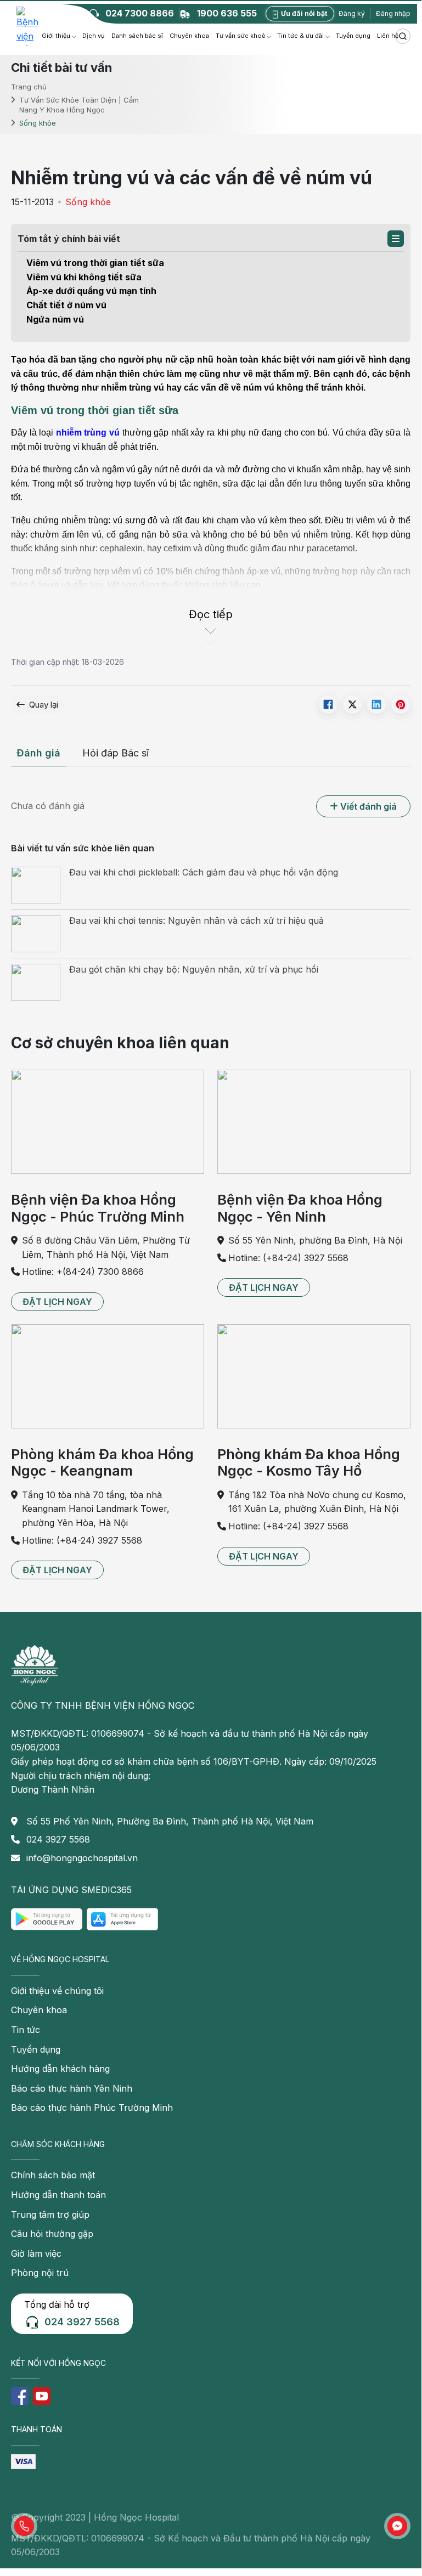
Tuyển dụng (353, 36)
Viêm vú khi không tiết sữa (84, 277)
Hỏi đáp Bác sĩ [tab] (116, 753)
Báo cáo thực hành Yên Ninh (72, 2088)
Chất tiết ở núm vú (66, 305)
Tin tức (26, 2030)
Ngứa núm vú (55, 319)
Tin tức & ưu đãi (300, 36)
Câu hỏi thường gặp (52, 2234)
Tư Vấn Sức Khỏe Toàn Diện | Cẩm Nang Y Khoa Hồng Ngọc (79, 105)
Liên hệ (388, 36)
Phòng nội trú (40, 2273)
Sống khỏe (88, 202)
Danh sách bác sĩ (137, 36)
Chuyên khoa (189, 36)
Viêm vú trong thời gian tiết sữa (95, 263)
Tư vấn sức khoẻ (240, 36)
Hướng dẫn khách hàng (60, 2069)
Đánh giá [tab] (38, 753)
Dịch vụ (94, 36)
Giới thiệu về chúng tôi (57, 1991)
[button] (396, 239)
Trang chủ (29, 86)
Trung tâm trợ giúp (50, 2215)
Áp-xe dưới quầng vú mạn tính (91, 291)
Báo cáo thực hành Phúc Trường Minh (92, 2108)
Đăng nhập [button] (393, 13)
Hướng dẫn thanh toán (58, 2195)
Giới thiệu (56, 36)
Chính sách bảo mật (53, 2175)
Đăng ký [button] (352, 13)
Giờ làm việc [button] (36, 2253)
